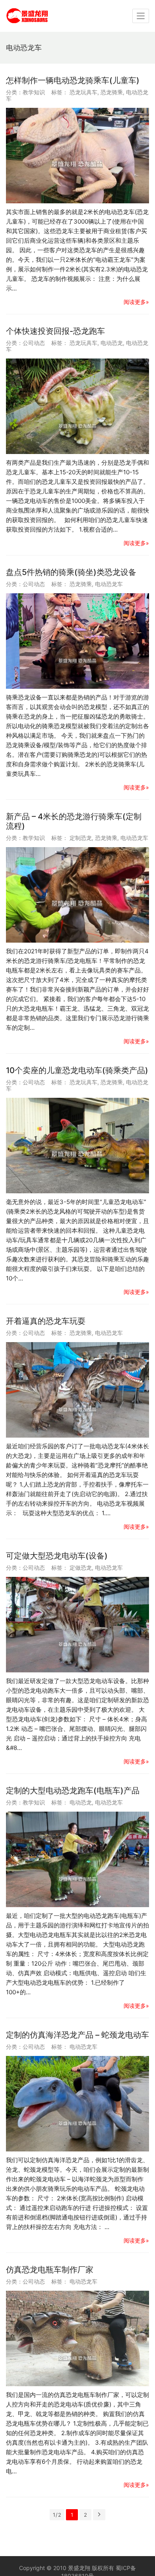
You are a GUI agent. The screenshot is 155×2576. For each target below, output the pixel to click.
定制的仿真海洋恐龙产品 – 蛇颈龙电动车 (77, 2035)
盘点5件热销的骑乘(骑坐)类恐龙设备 (71, 572)
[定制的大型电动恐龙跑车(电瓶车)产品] (77, 1859)
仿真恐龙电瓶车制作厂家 (50, 2270)
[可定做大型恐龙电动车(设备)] (77, 1625)
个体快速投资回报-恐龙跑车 (55, 331)
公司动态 (34, 343)
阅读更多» (136, 302)
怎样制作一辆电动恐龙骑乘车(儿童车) (73, 80)
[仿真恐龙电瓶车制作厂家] (77, 2338)
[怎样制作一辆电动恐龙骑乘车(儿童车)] (77, 156)
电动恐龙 (112, 343)
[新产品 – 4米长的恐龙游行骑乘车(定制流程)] (77, 895)
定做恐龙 (81, 1568)
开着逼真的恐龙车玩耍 (46, 1321)
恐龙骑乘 (112, 92)
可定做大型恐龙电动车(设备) (57, 1556)
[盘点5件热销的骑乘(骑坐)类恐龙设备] (77, 641)
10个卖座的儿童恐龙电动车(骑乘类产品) (77, 1070)
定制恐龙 (81, 838)
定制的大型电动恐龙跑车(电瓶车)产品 (73, 1791)
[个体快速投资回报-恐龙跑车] (77, 406)
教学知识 (34, 92)
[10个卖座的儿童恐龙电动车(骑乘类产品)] (77, 1146)
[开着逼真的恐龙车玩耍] (77, 1390)
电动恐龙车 (109, 584)
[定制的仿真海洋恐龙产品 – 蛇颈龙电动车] (77, 2104)
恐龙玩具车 (83, 92)
